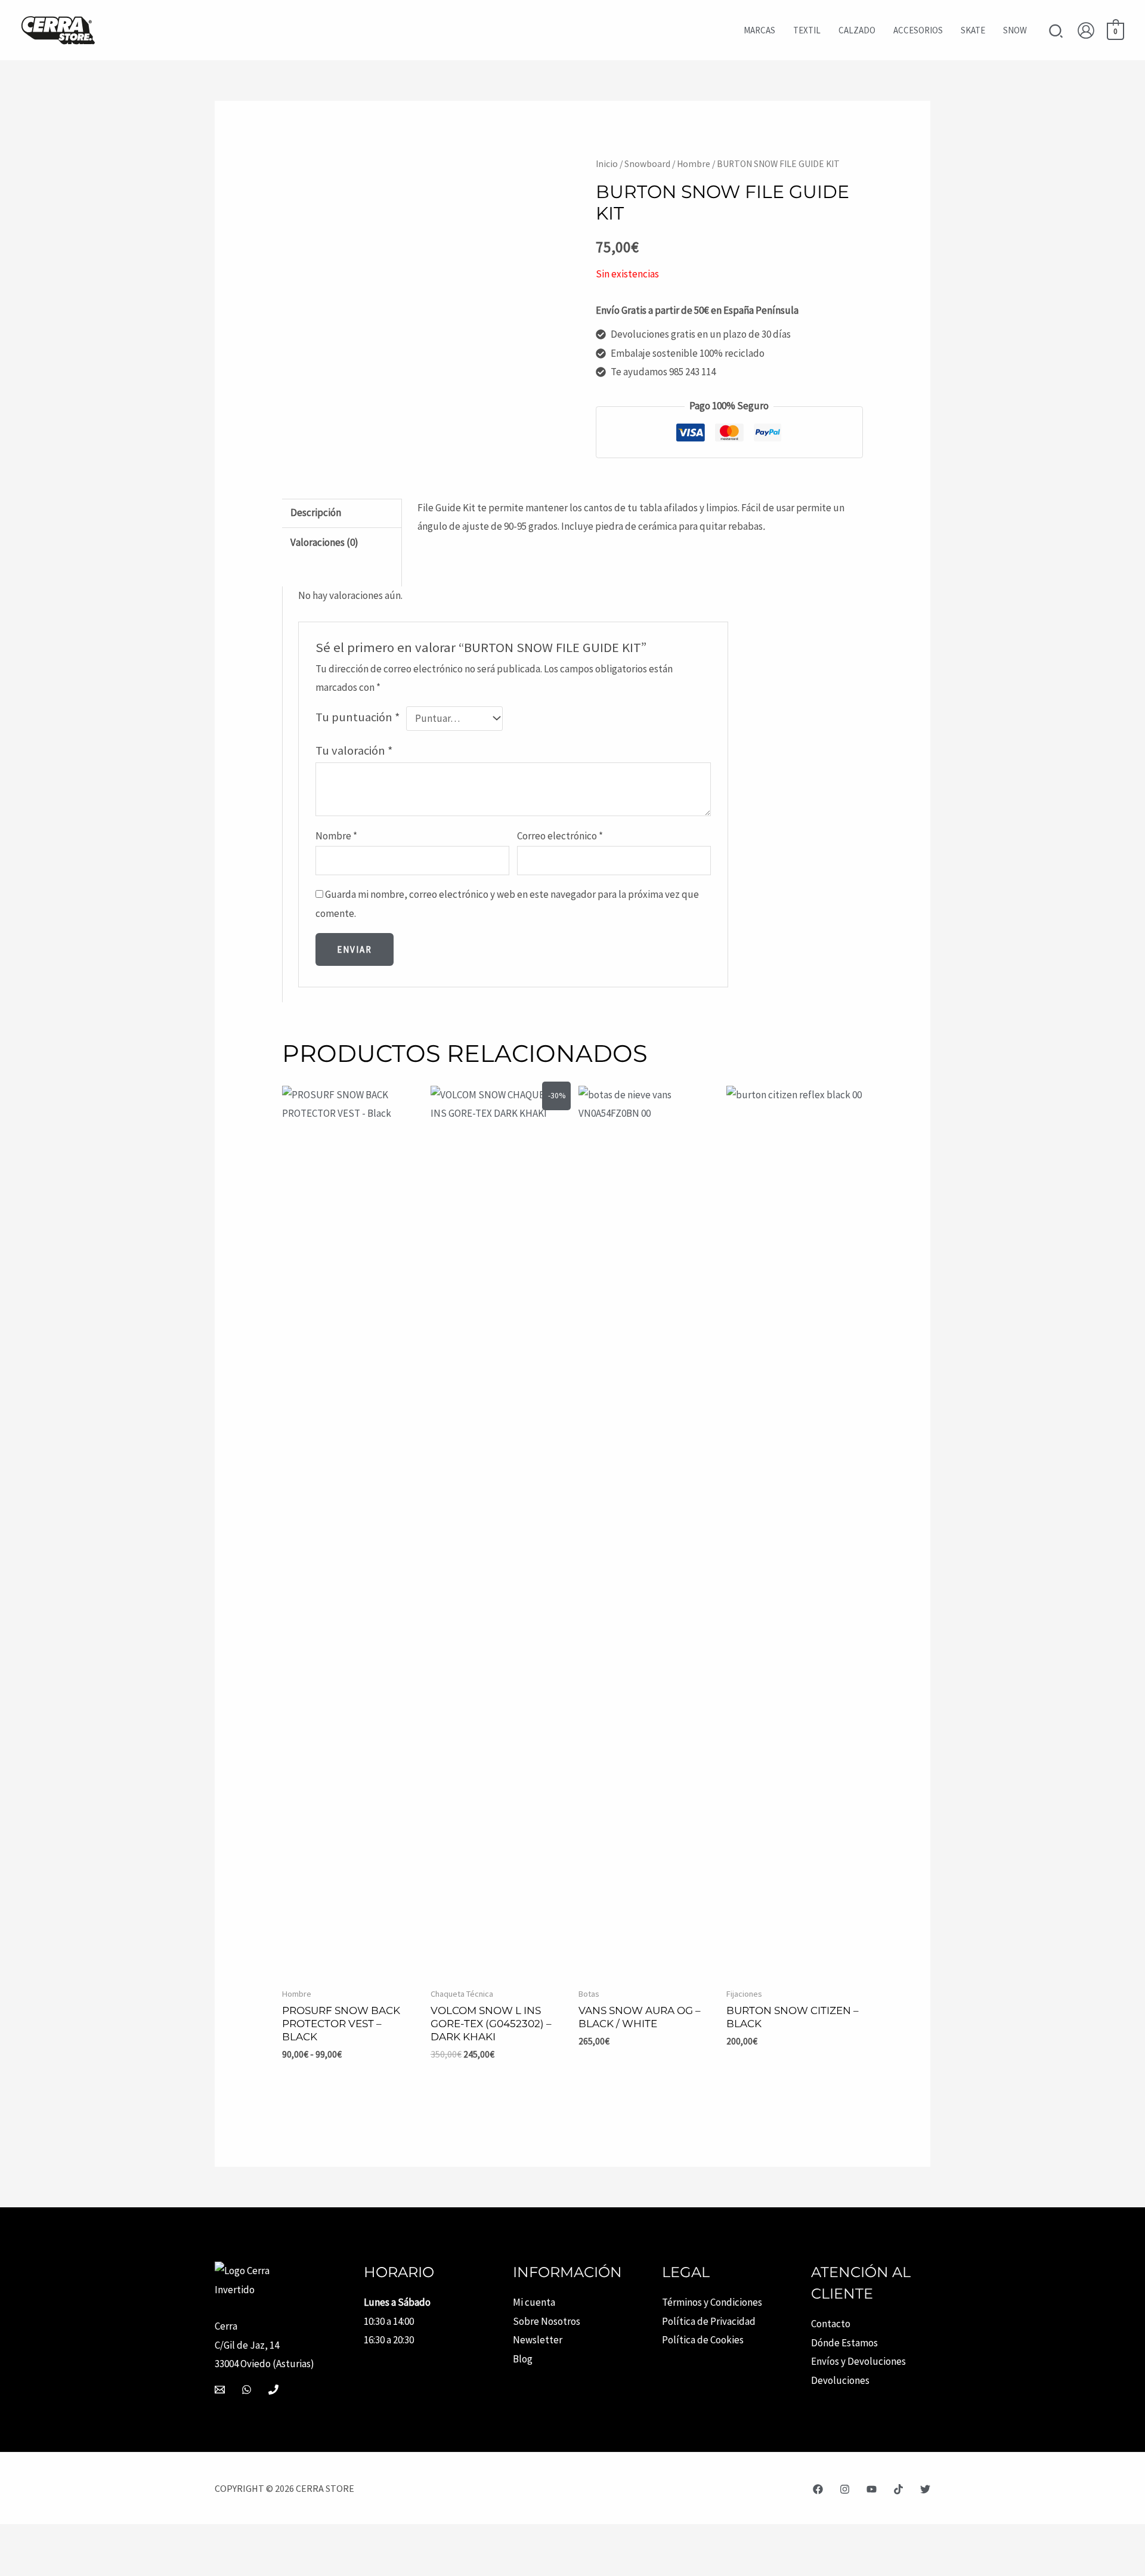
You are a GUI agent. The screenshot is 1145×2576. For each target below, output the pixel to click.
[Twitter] (925, 2489)
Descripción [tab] (316, 512)
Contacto (831, 2324)
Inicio (607, 164)
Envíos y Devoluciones (858, 2361)
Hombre (694, 164)
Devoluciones (840, 2380)
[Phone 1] (273, 2390)
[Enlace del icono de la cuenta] (1086, 30)
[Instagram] (845, 2489)
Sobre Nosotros (547, 2321)
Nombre (336, 836)
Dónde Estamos (844, 2343)
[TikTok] (898, 2489)
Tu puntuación (358, 717)
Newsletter (538, 2340)
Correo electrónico (560, 836)
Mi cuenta (534, 2302)
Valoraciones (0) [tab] (324, 542)
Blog (523, 2359)
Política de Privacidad (709, 2321)
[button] (1056, 33)
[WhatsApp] (247, 2390)
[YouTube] (872, 2489)
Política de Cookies (703, 2340)
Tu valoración (354, 750)
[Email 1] (220, 2390)
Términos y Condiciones (712, 2302)
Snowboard (647, 164)
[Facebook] (818, 2489)
